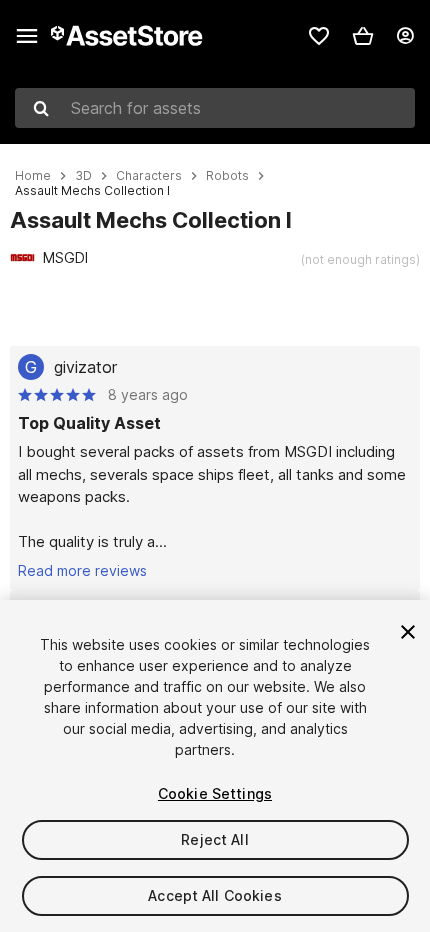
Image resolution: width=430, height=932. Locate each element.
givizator (85, 367)
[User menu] (405, 36)
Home (33, 176)
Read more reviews (82, 570)
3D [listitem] (83, 176)
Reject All (214, 839)
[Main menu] (27, 36)
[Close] (408, 632)
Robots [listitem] (227, 176)
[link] (319, 36)
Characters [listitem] (149, 176)
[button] (363, 36)
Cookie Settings (215, 793)
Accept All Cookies (215, 895)
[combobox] (215, 108)
